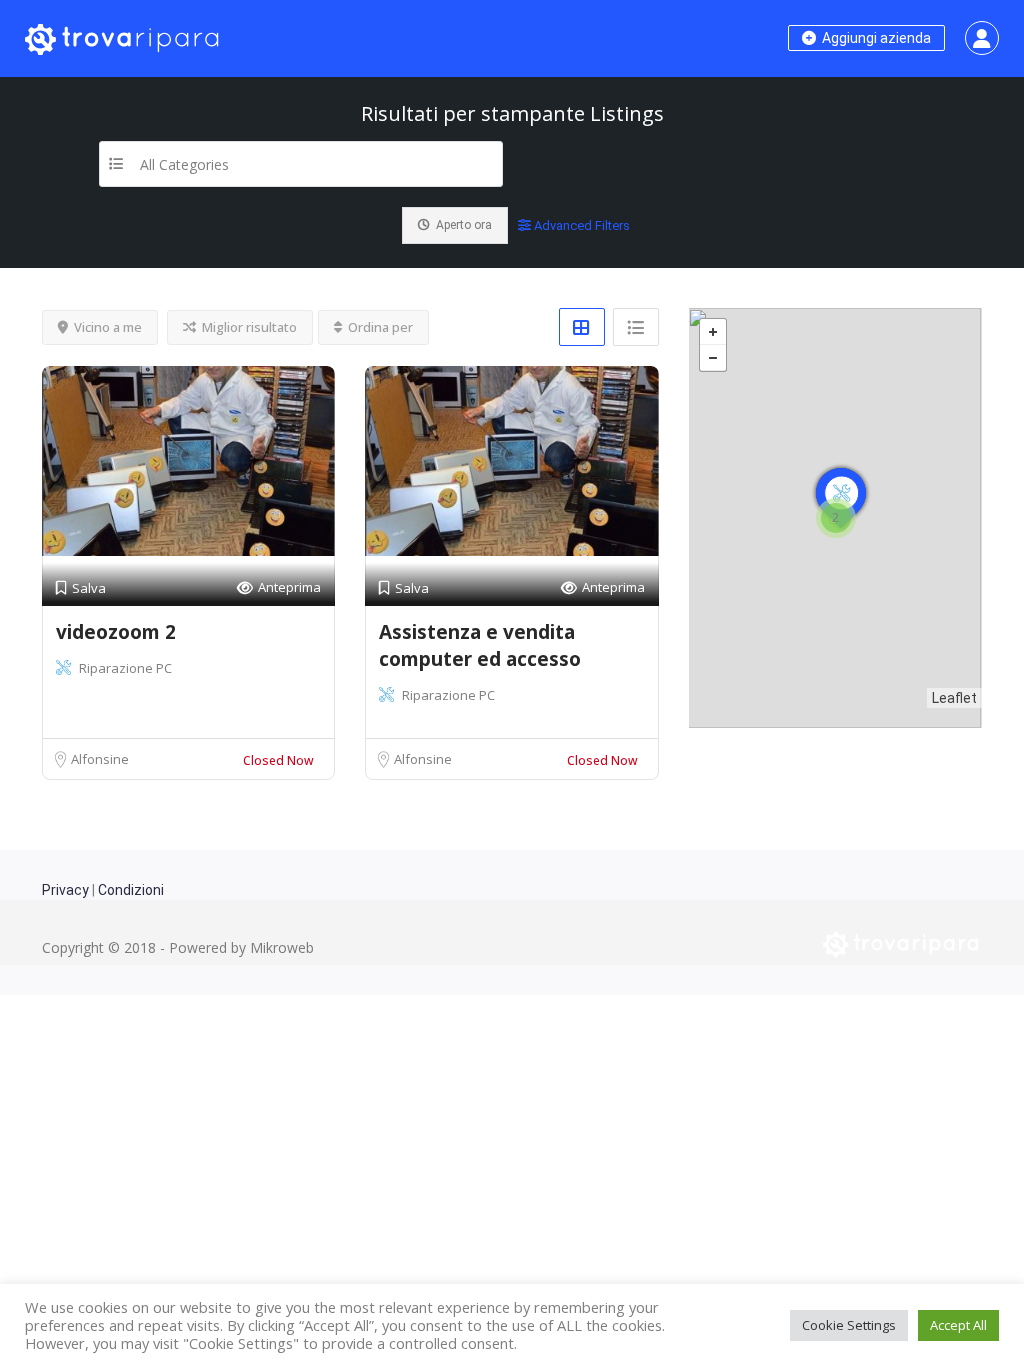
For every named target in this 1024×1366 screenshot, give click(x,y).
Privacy (65, 890)
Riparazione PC (125, 668)
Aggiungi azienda (875, 38)
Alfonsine (100, 759)
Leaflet (954, 698)
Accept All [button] (958, 1325)
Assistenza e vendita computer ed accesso (480, 645)
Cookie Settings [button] (849, 1325)
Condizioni (131, 890)
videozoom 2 (116, 632)
